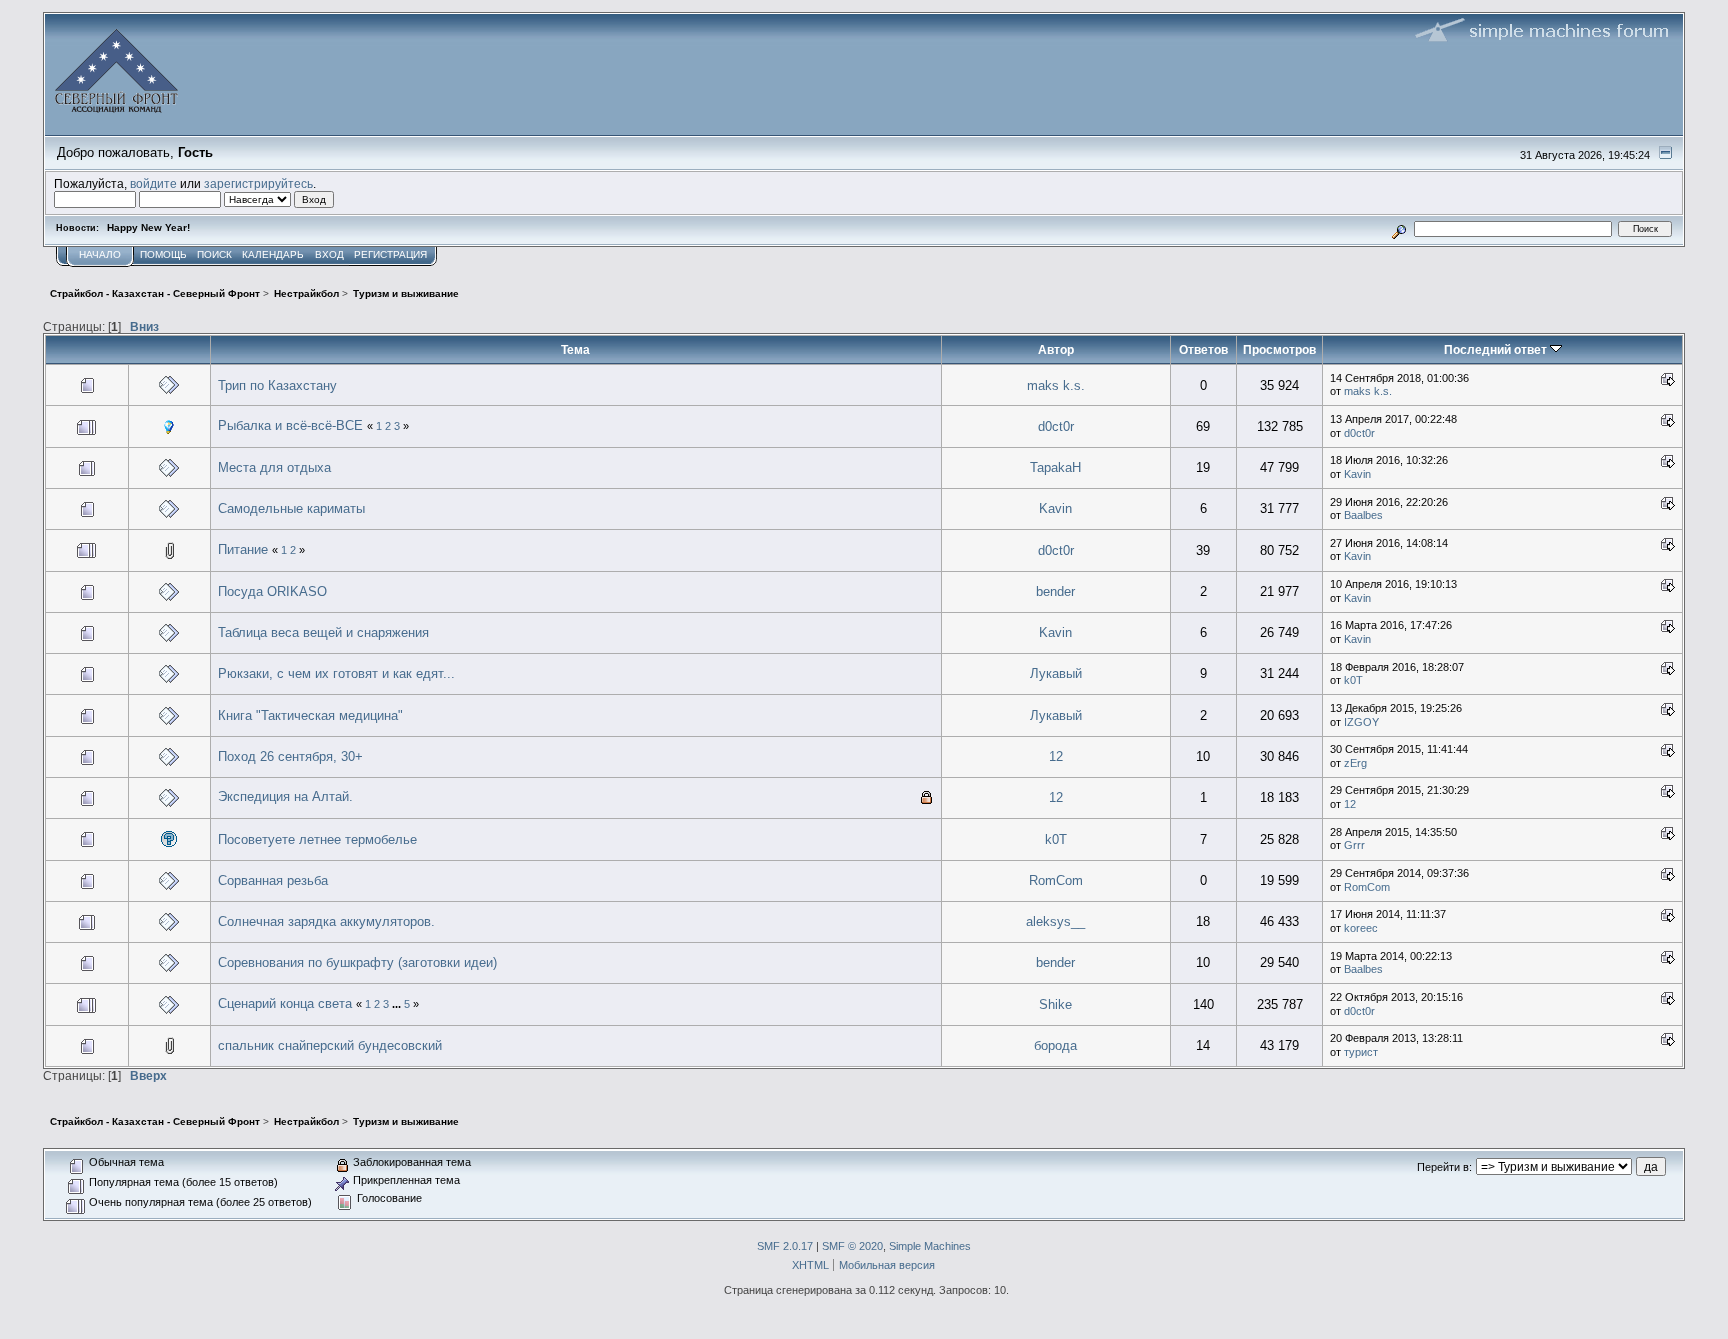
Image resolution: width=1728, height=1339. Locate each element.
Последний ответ (1497, 349)
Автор (1056, 349)
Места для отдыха (274, 467)
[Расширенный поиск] (1399, 228)
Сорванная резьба (273, 880)
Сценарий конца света (285, 1003)
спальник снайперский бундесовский (330, 1045)
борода (1055, 1045)
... (398, 1004)
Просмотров (1279, 349)
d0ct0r (1056, 426)
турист (1361, 1052)
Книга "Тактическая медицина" (310, 715)
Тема (575, 349)
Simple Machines (930, 1246)
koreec (1361, 928)
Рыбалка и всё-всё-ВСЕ (290, 425)
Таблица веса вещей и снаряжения (323, 632)
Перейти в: (1444, 1167)
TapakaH (1055, 467)
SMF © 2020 (852, 1246)
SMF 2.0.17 (785, 1246)
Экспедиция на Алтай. (285, 796)
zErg (1355, 763)
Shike (1055, 1004)
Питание (243, 549)
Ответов (1203, 349)
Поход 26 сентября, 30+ (290, 756)
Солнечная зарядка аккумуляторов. (326, 921)
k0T (1353, 680)
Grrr (1354, 845)
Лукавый (1056, 673)
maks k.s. (1056, 385)
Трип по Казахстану (277, 385)
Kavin (1357, 474)
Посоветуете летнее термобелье (317, 839)
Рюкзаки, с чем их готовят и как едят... (336, 673)
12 (1056, 756)
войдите (153, 183)
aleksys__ (1055, 921)
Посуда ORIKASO (272, 591)
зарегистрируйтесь (258, 183)
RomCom (1056, 880)
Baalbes (1363, 515)
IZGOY (1361, 722)
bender (1055, 591)
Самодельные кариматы (291, 508)
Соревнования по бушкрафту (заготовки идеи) (357, 962)
